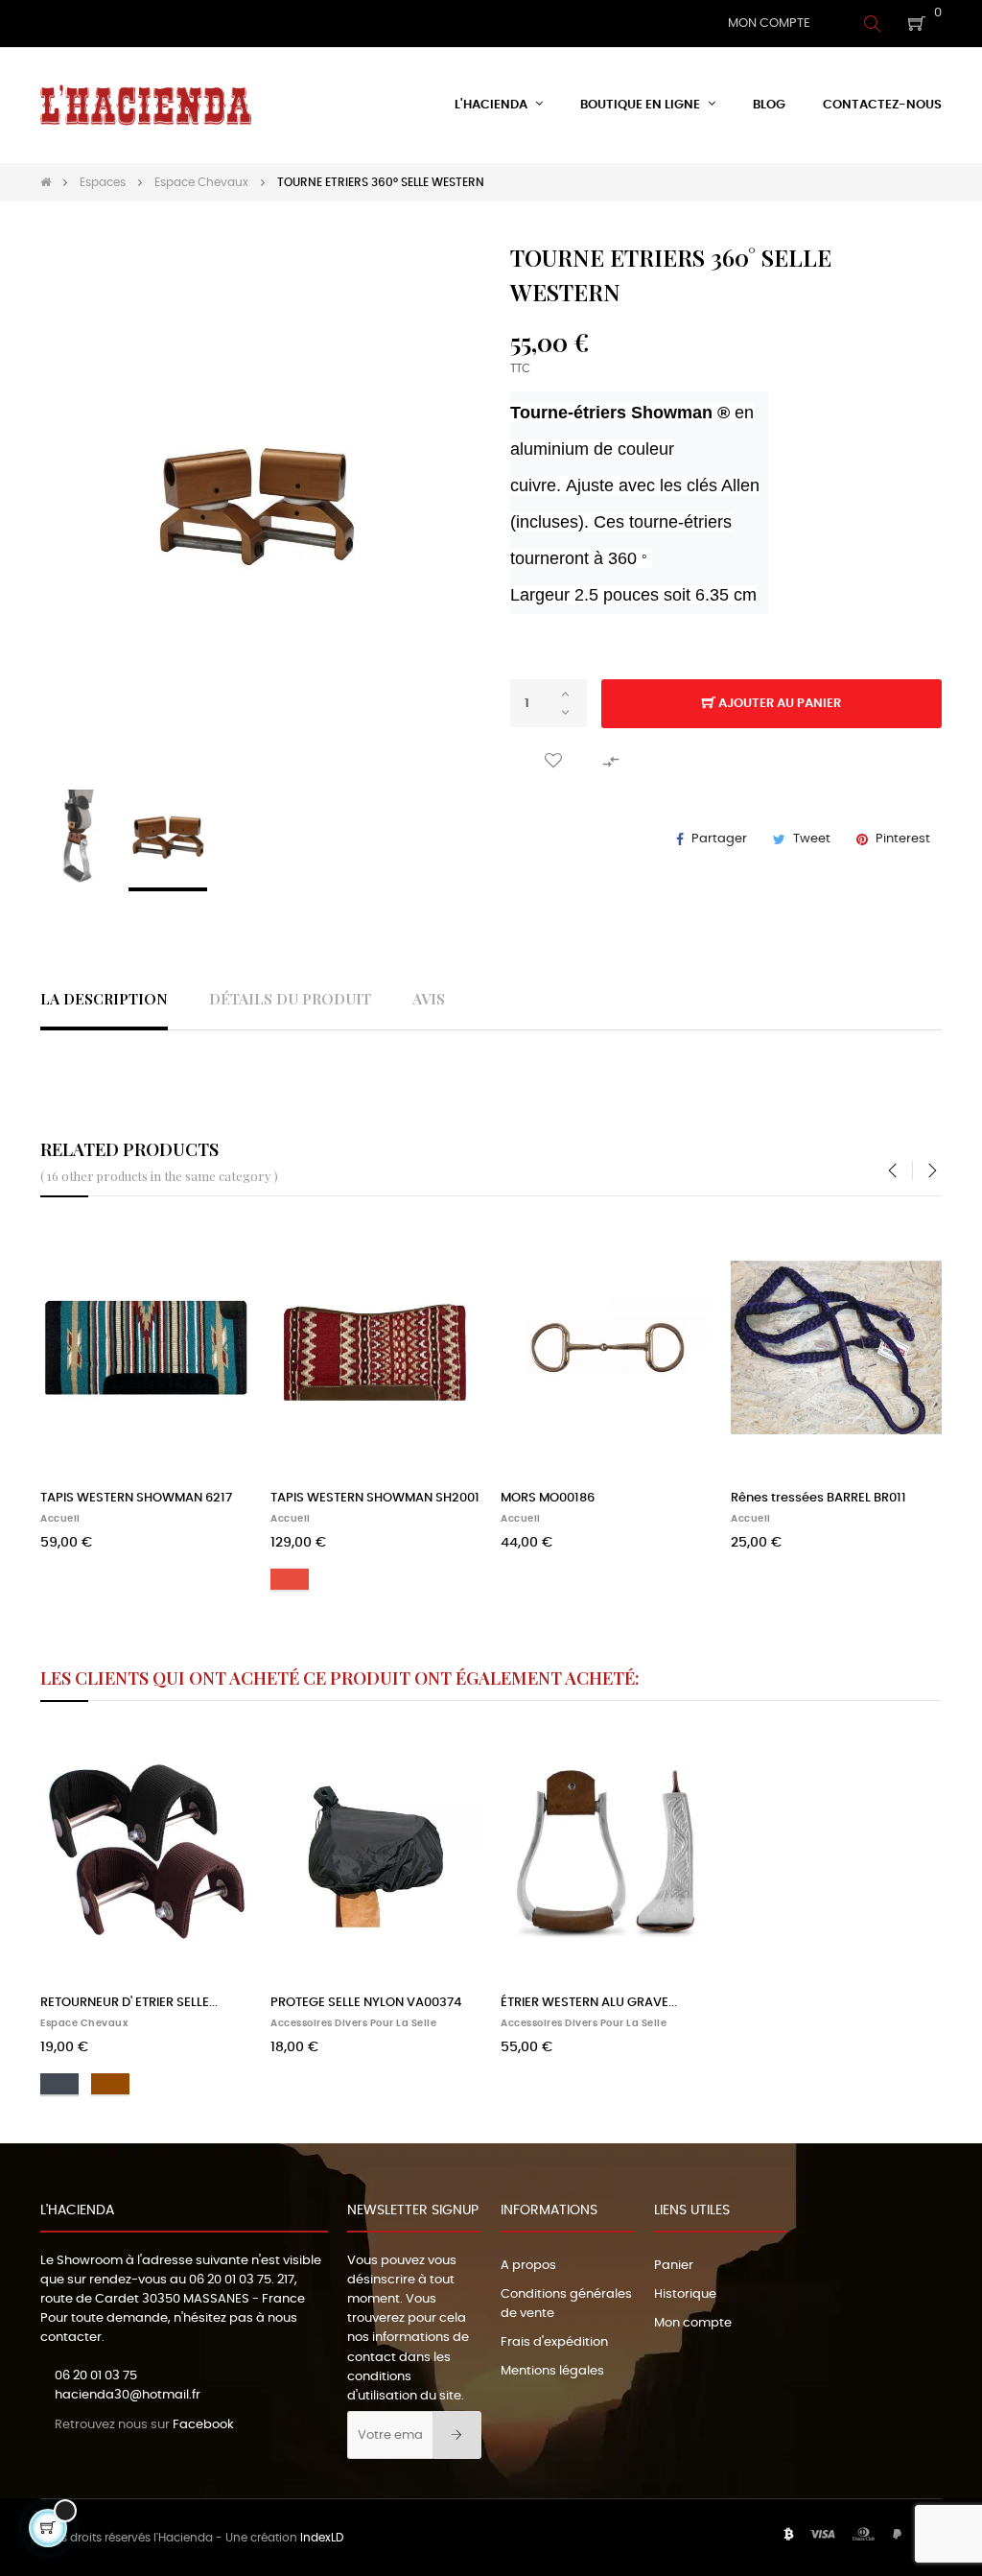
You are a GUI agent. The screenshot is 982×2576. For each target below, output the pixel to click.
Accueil (60, 1519)
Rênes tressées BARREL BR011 (818, 1498)
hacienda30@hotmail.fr (128, 2395)
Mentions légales (552, 2371)
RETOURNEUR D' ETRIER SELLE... (129, 2003)
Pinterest (903, 839)
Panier (674, 2266)
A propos (528, 2266)
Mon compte (693, 2323)
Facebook (203, 2425)
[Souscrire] (457, 2435)
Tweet (812, 839)
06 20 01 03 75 (230, 2280)
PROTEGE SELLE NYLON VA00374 (366, 2003)
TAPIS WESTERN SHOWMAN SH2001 (375, 1498)
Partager (719, 839)
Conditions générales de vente (566, 2304)
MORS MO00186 (548, 1498)
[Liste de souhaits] (553, 761)
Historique (685, 2294)
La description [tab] (104, 998)
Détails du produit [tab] (290, 998)
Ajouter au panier (778, 704)
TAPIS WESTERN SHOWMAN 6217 (136, 1498)
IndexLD (322, 2538)
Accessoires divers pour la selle (353, 2023)
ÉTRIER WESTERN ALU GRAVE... (589, 2003)
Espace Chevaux (84, 2023)
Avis (429, 998)
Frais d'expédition (554, 2342)
